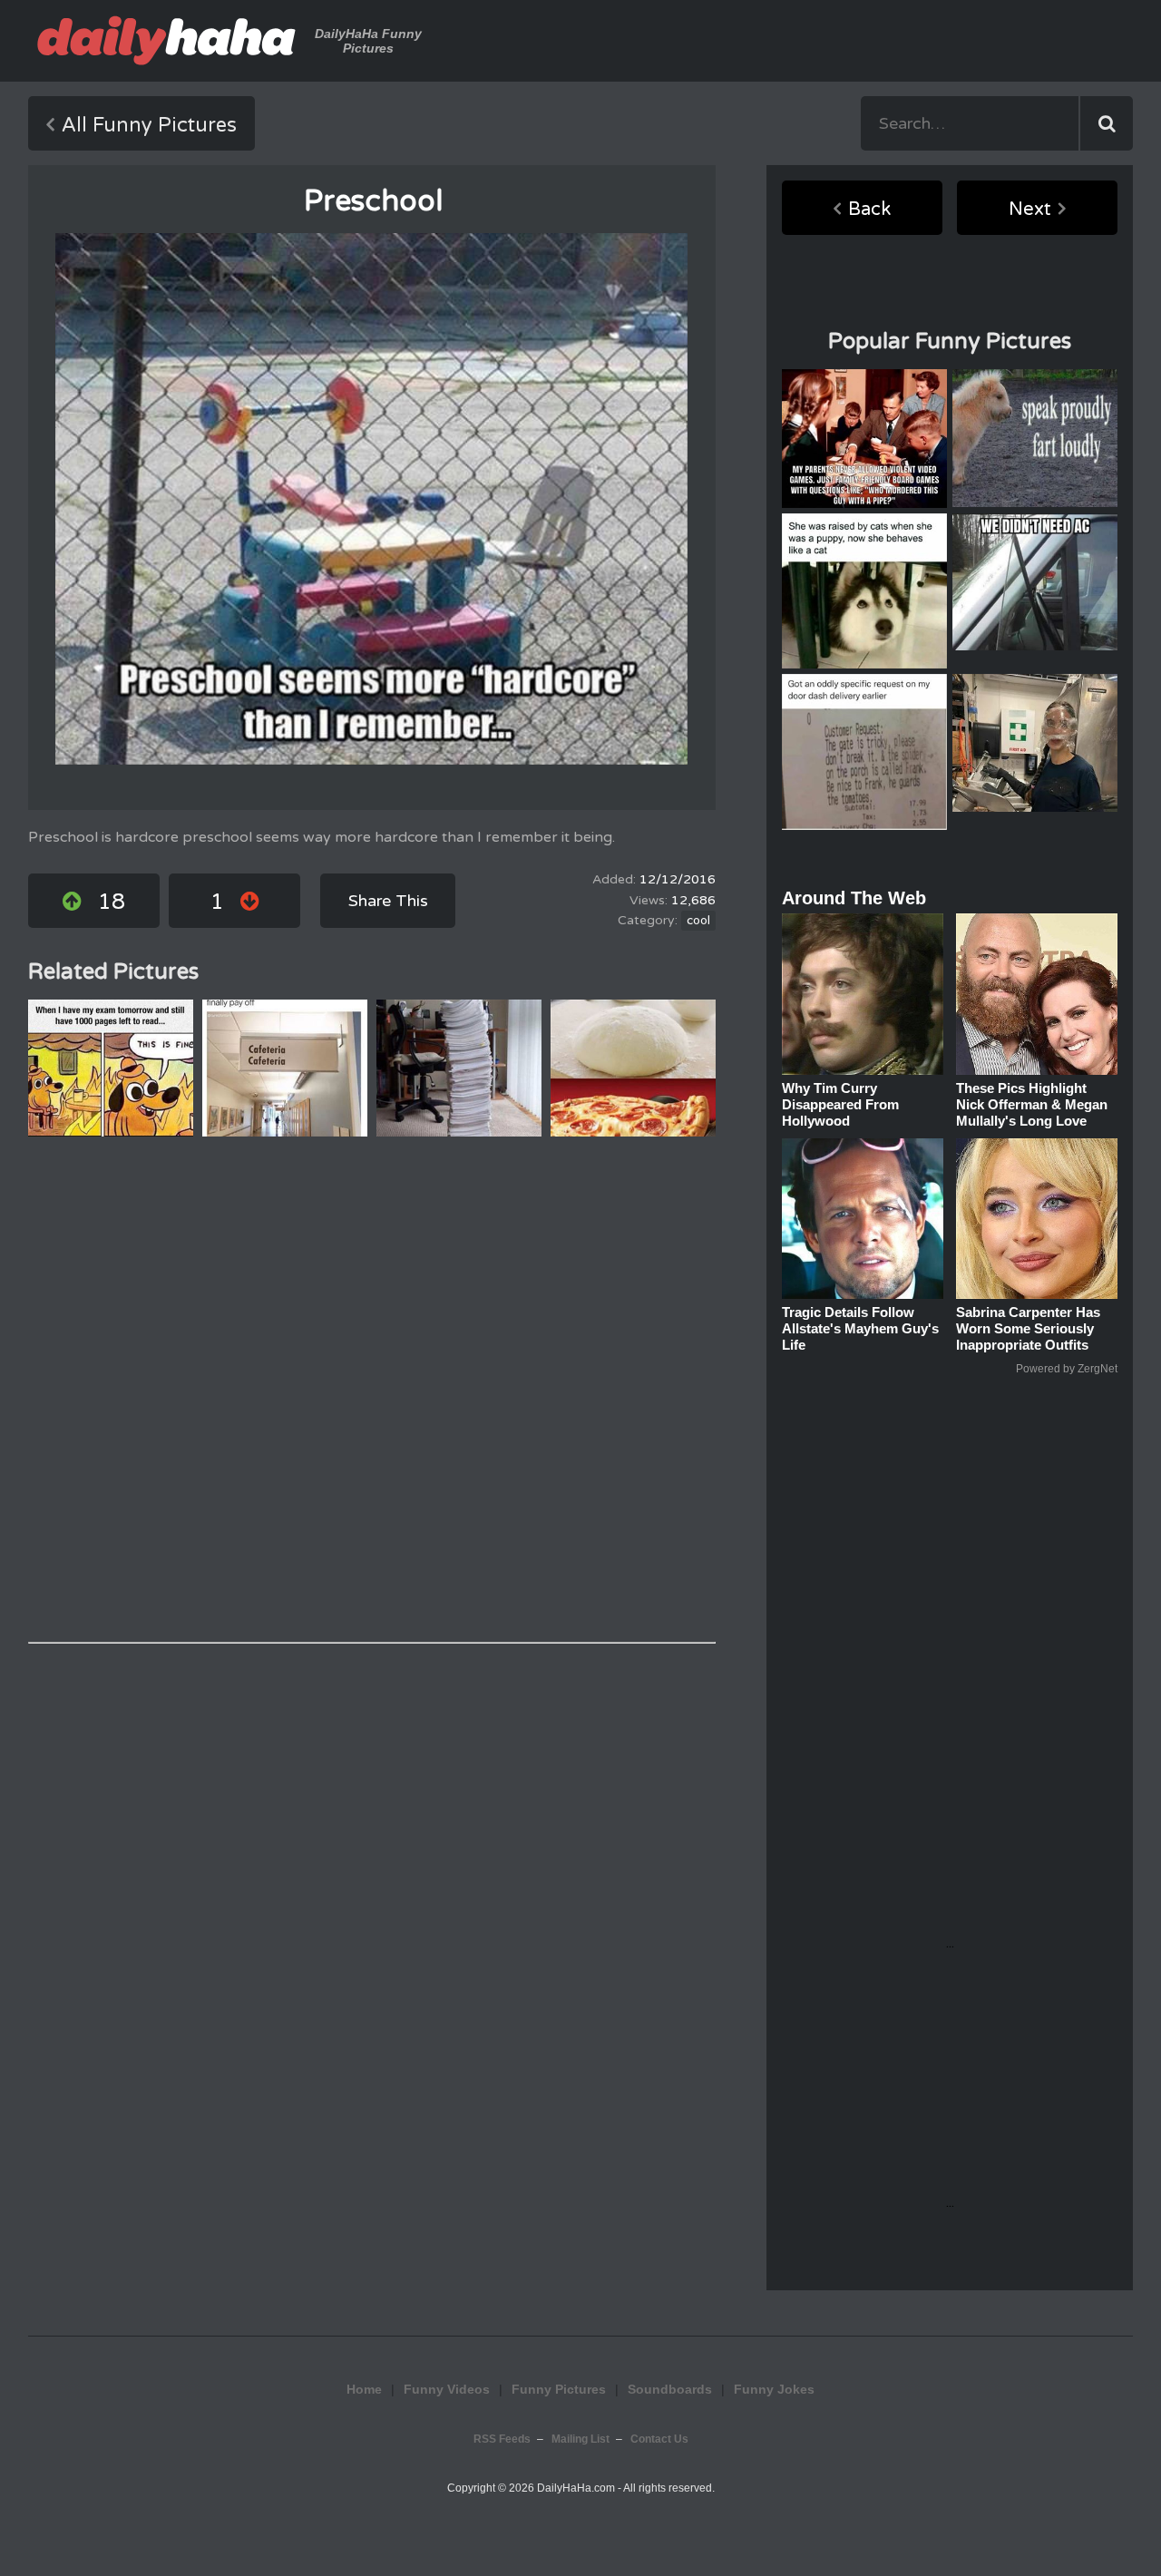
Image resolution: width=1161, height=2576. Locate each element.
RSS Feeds (502, 2439)
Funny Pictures (559, 2389)
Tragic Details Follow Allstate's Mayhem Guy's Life (860, 1328)
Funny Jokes (774, 2389)
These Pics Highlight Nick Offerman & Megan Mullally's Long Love (1032, 1104)
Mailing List (580, 2439)
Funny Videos (447, 2389)
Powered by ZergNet (1067, 1369)
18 (112, 902)
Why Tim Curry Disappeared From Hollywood (840, 1104)
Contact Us (659, 2439)
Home (364, 2389)
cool (698, 921)
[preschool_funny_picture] (371, 499)
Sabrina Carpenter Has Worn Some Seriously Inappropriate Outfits (1028, 1328)
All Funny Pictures (149, 125)
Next (1030, 210)
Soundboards (670, 2389)
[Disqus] (372, 1390)
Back (869, 210)
